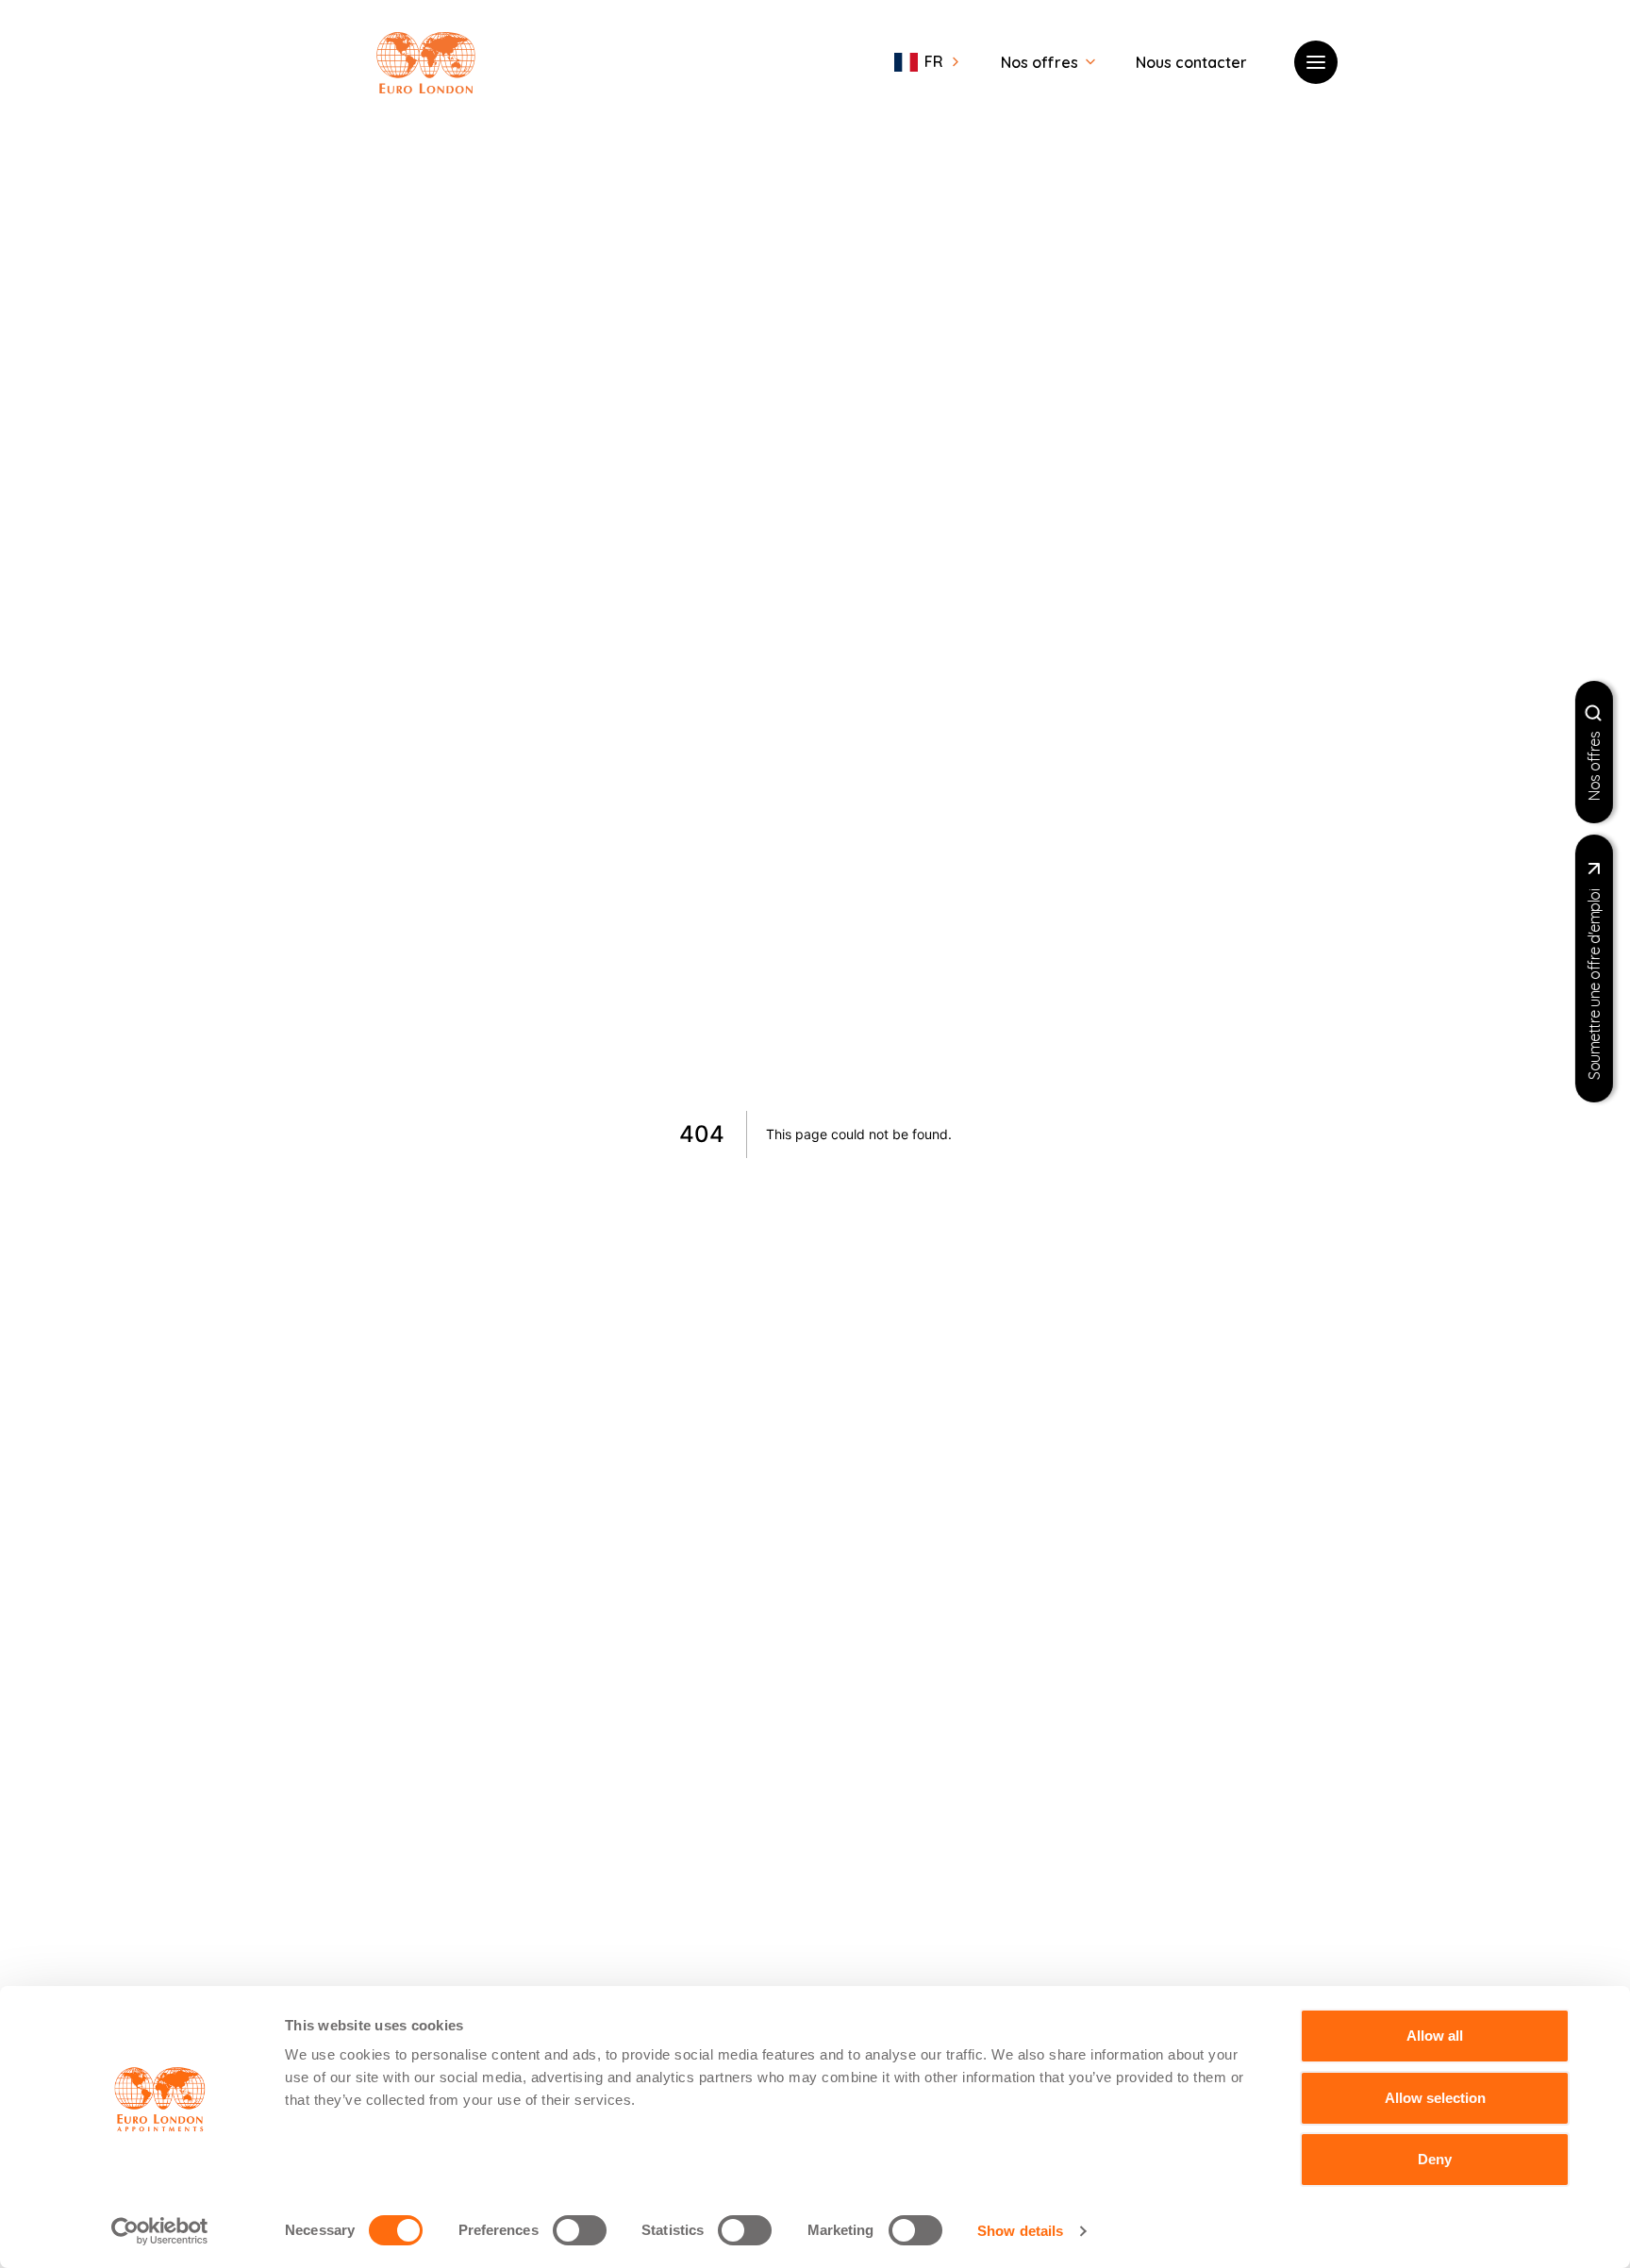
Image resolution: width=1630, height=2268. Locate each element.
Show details (1020, 2231)
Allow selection (1435, 2098)
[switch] (580, 2230)
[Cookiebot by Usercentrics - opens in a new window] (160, 2231)
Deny (1435, 2159)
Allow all (1435, 2036)
